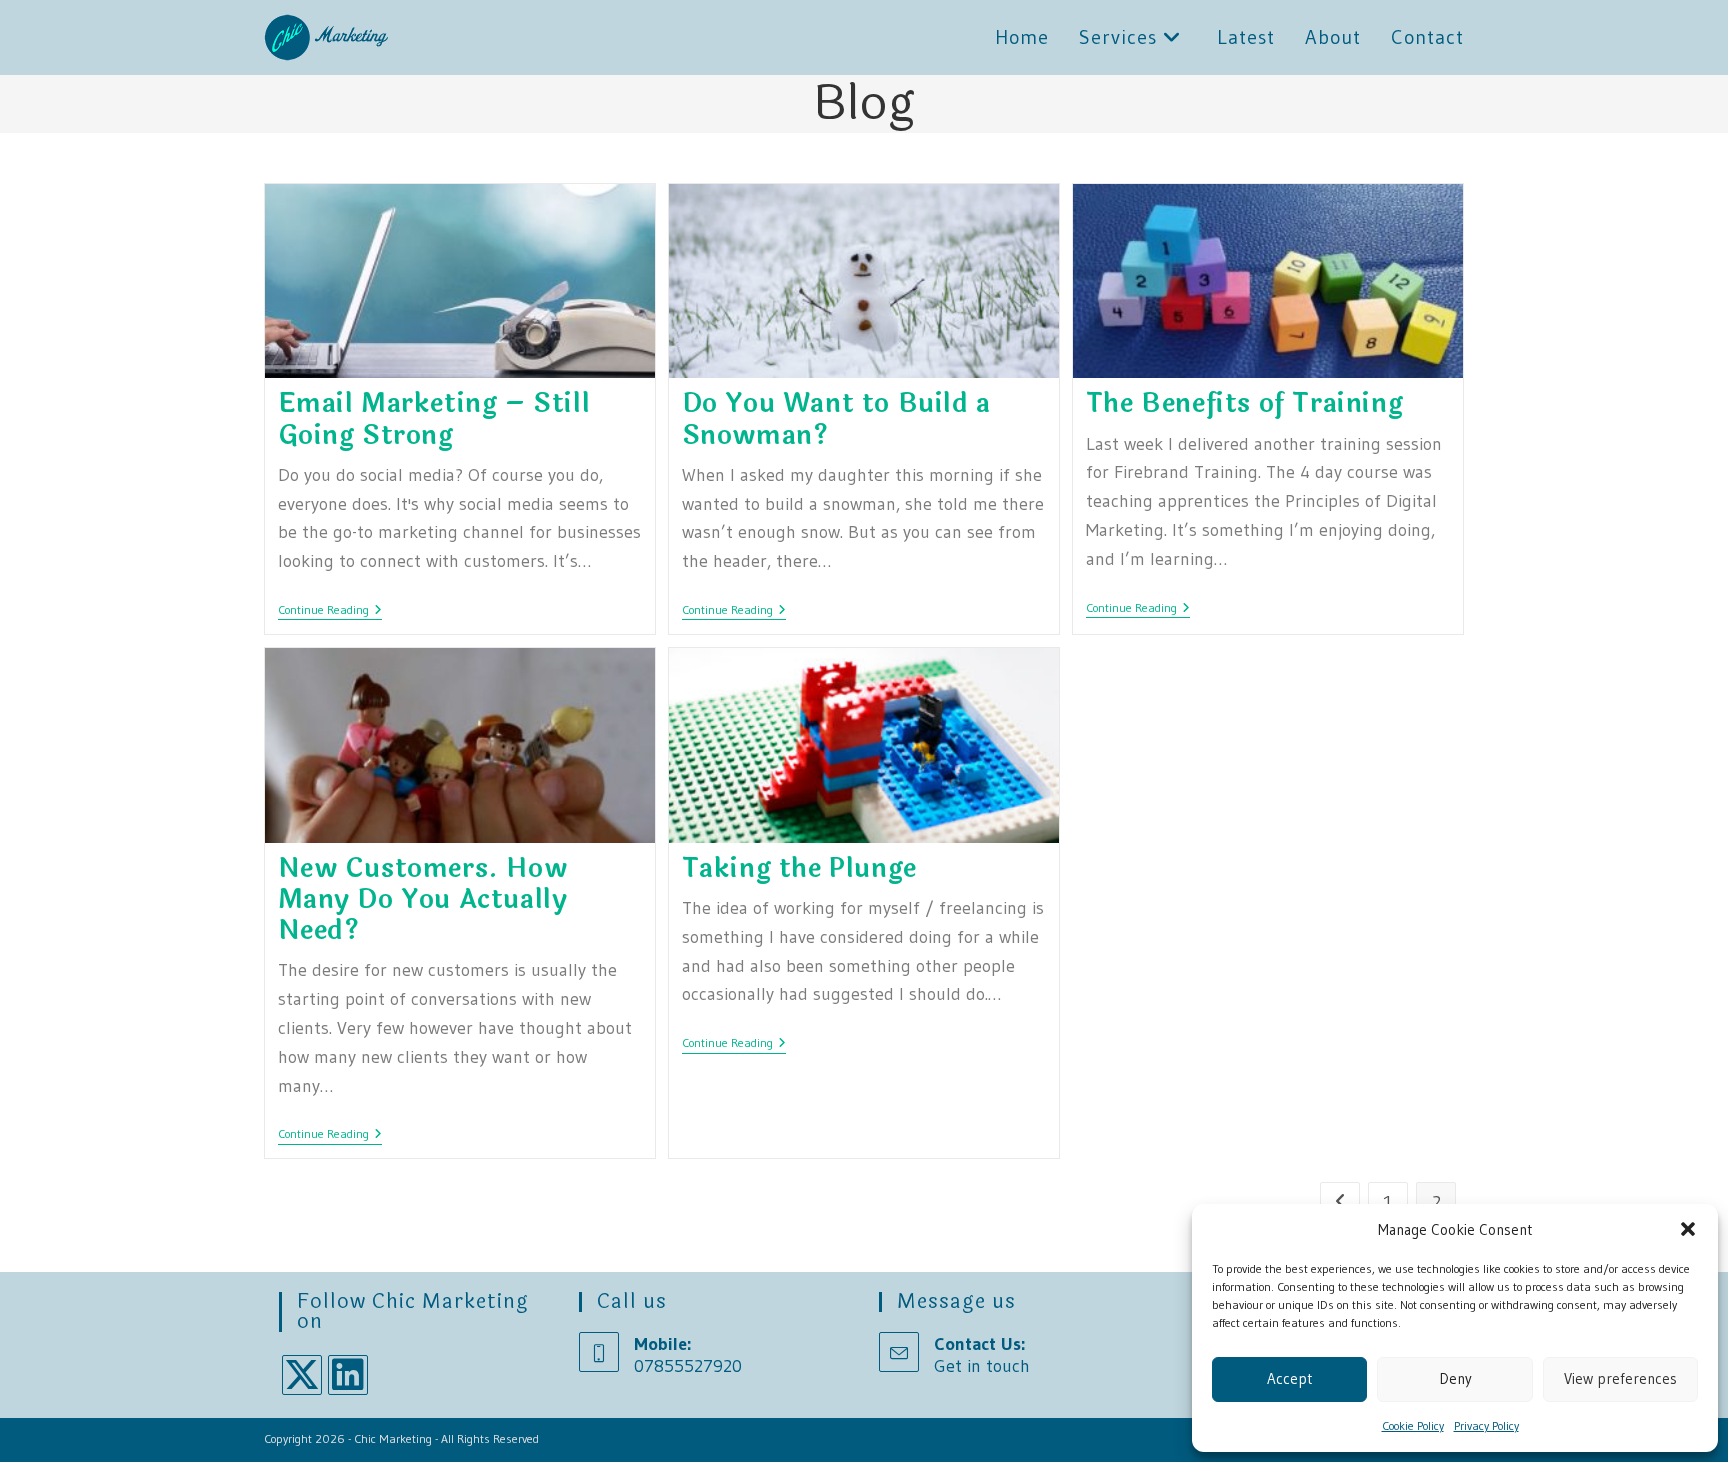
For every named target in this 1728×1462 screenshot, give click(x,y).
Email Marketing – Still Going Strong (434, 419)
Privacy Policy (1486, 1425)
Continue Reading (330, 611)
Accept (1289, 1378)
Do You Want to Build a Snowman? (836, 419)
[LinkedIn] (348, 1375)
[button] (1688, 1229)
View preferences (1620, 1378)
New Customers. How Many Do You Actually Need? (423, 899)
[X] (302, 1375)
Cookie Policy (1413, 1425)
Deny (1455, 1378)
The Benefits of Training (1244, 403)
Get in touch (982, 1366)
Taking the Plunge (799, 868)
